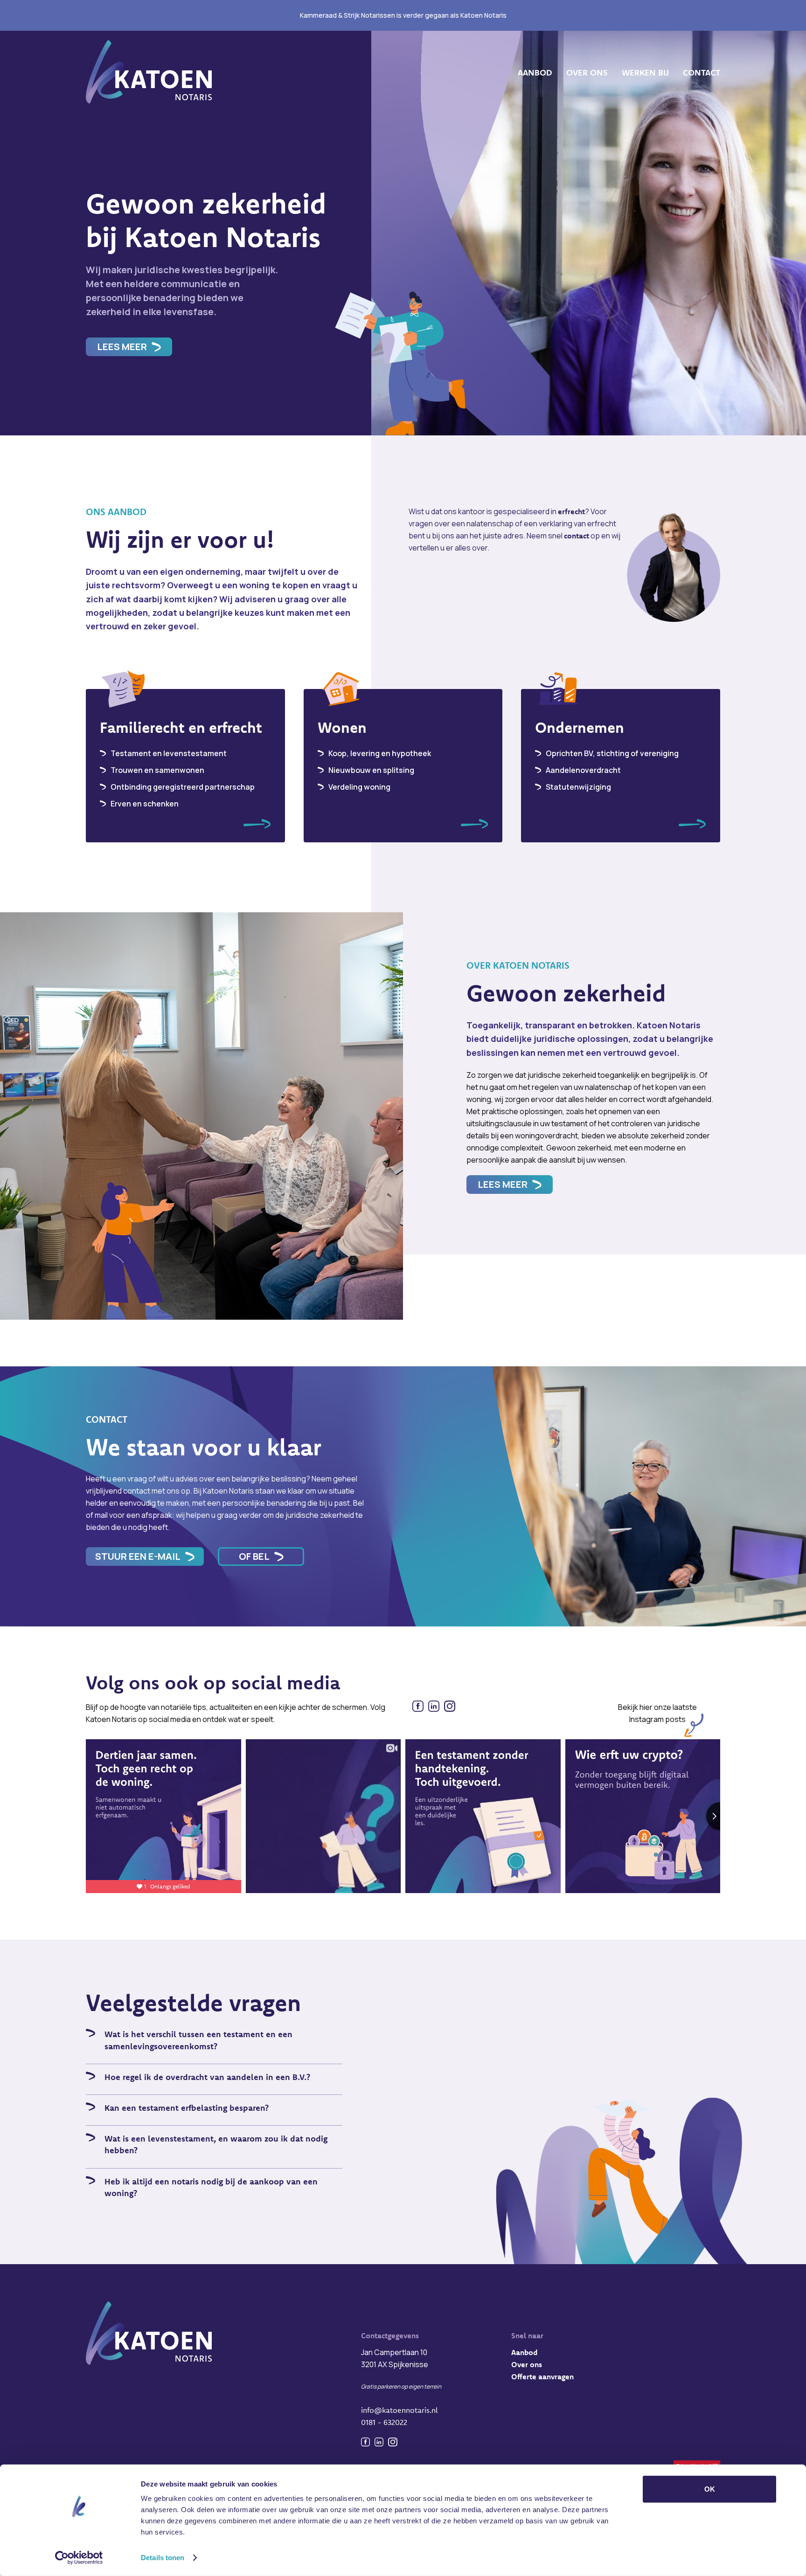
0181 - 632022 (384, 2422)
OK (710, 2489)
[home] (149, 73)
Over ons (527, 2364)
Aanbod (524, 2352)
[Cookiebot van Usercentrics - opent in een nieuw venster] (79, 2558)
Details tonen (163, 2558)
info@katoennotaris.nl (400, 2410)
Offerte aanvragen (542, 2376)
